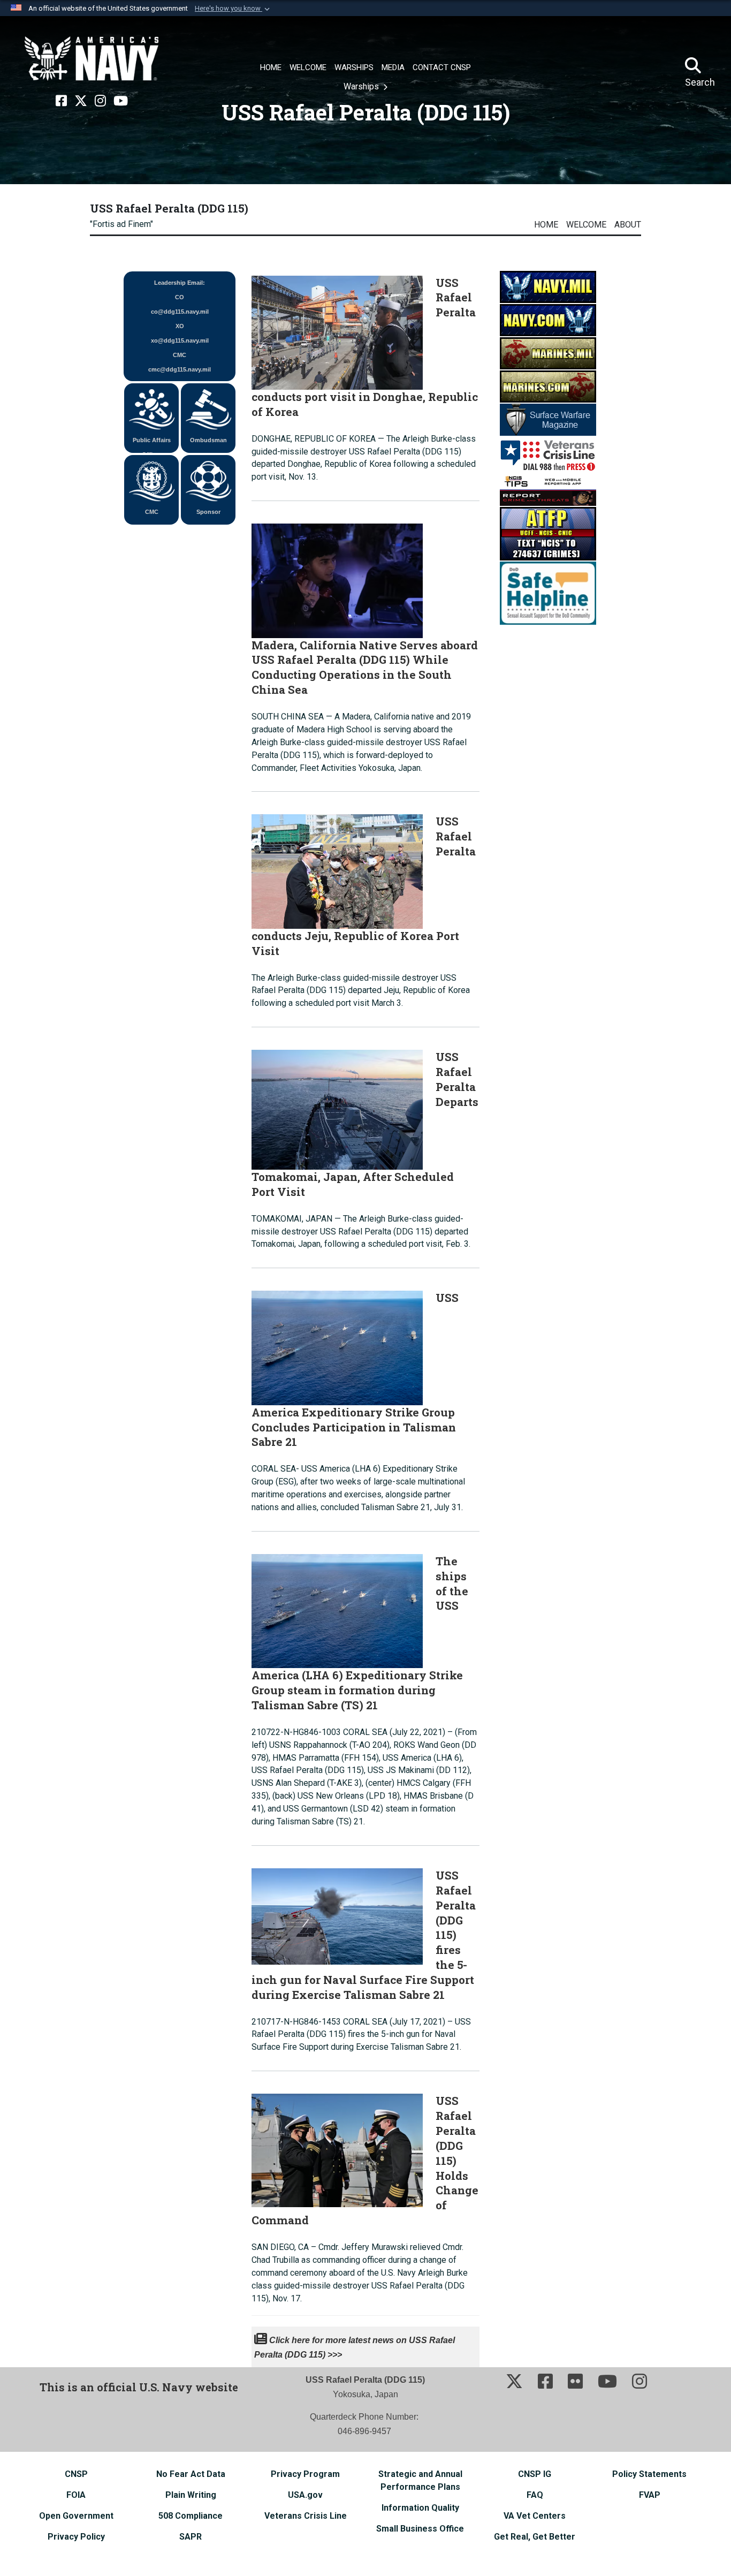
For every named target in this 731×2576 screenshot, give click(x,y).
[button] (233, 9)
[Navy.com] (548, 319)
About (628, 225)
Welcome (586, 225)
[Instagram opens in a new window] (100, 101)
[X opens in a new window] (81, 101)
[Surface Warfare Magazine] (548, 419)
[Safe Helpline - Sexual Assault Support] (548, 592)
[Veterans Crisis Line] (548, 454)
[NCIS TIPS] (548, 489)
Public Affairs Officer (152, 445)
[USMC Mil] (548, 353)
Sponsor (208, 512)
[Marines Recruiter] (548, 386)
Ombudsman (208, 440)
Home (546, 225)
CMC (152, 512)
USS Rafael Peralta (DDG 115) (169, 208)
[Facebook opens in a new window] (61, 101)
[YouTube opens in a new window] (121, 101)
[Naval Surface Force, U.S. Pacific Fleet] (92, 59)
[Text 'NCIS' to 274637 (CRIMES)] (548, 533)
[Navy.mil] (548, 286)
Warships (362, 86)
